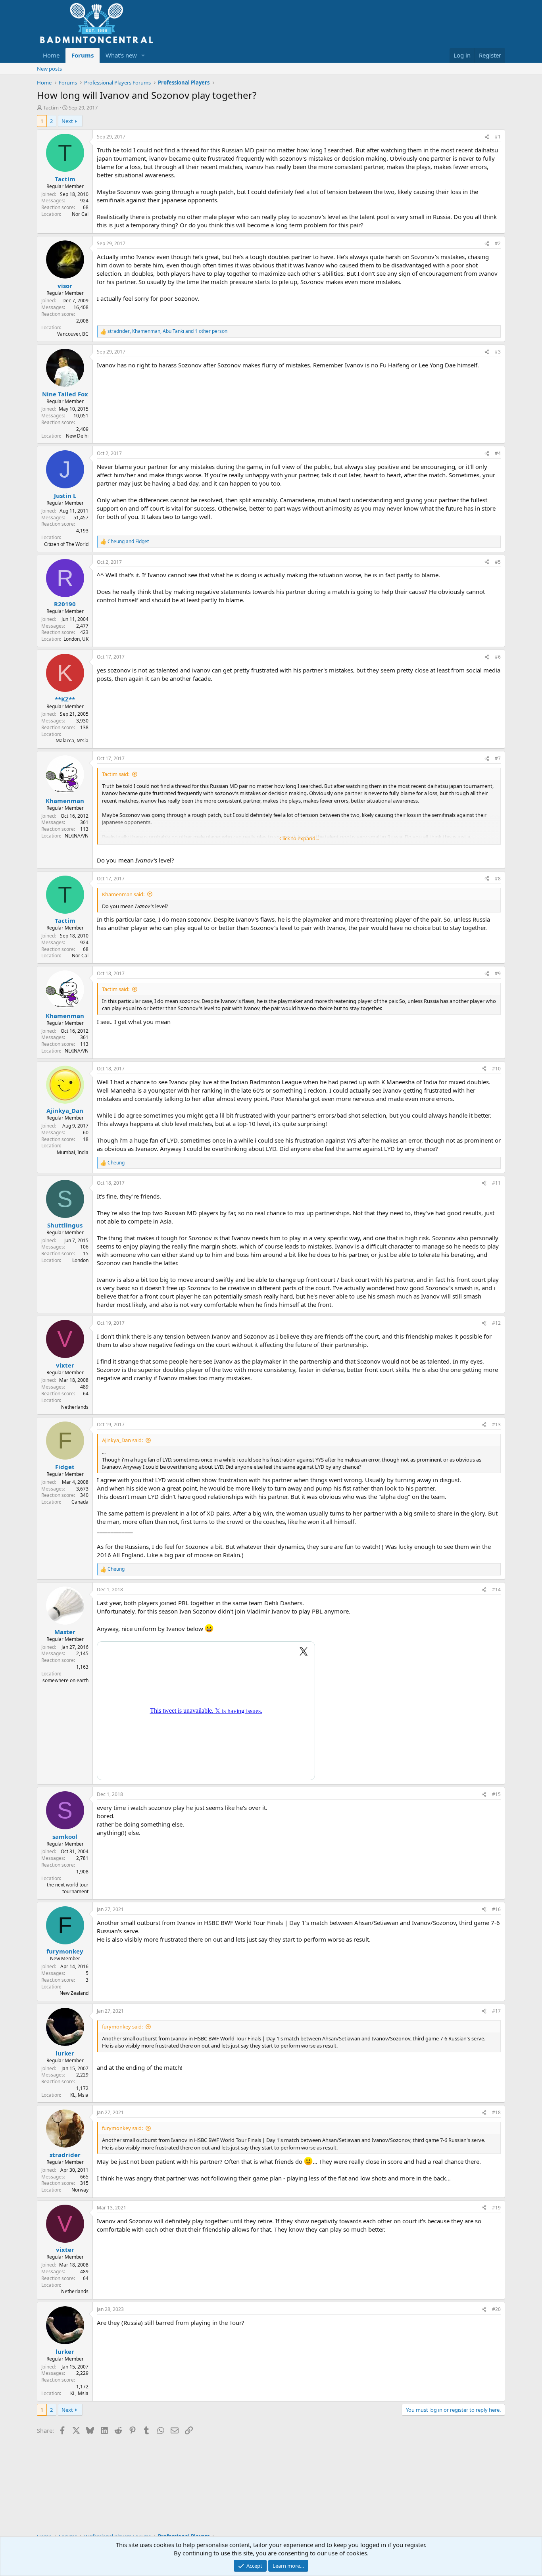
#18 (496, 2112)
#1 (498, 137)
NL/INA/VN (77, 836)
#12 (496, 1323)
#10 (496, 1069)
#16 (496, 1909)
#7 (498, 758)
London (80, 1260)
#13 (496, 1424)
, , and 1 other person (167, 331)
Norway (80, 2190)
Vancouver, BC (73, 334)
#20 (496, 2309)
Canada (80, 1502)
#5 (498, 562)
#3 (498, 352)
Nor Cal (80, 214)
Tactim (51, 108)
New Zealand (74, 1993)
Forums (83, 55)
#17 (496, 2011)
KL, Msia (79, 2095)
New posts (49, 69)
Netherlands (75, 1407)
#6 (498, 657)
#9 (498, 973)
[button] (143, 55)
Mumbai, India (73, 1152)
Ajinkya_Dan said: (122, 1440)
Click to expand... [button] (299, 838)
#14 (496, 1590)
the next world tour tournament (68, 1888)
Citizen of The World (66, 544)
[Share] (487, 137)
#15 (496, 1794)
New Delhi (77, 436)
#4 (498, 453)
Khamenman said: (123, 894)
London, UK (76, 639)
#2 (498, 243)
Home (51, 55)
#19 (496, 2208)
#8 (498, 879)
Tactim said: (116, 774)
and (128, 542)
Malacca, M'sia (72, 741)
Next (67, 121)
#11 (496, 1183)
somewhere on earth (65, 1680)
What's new (121, 55)
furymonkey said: (122, 2027)
